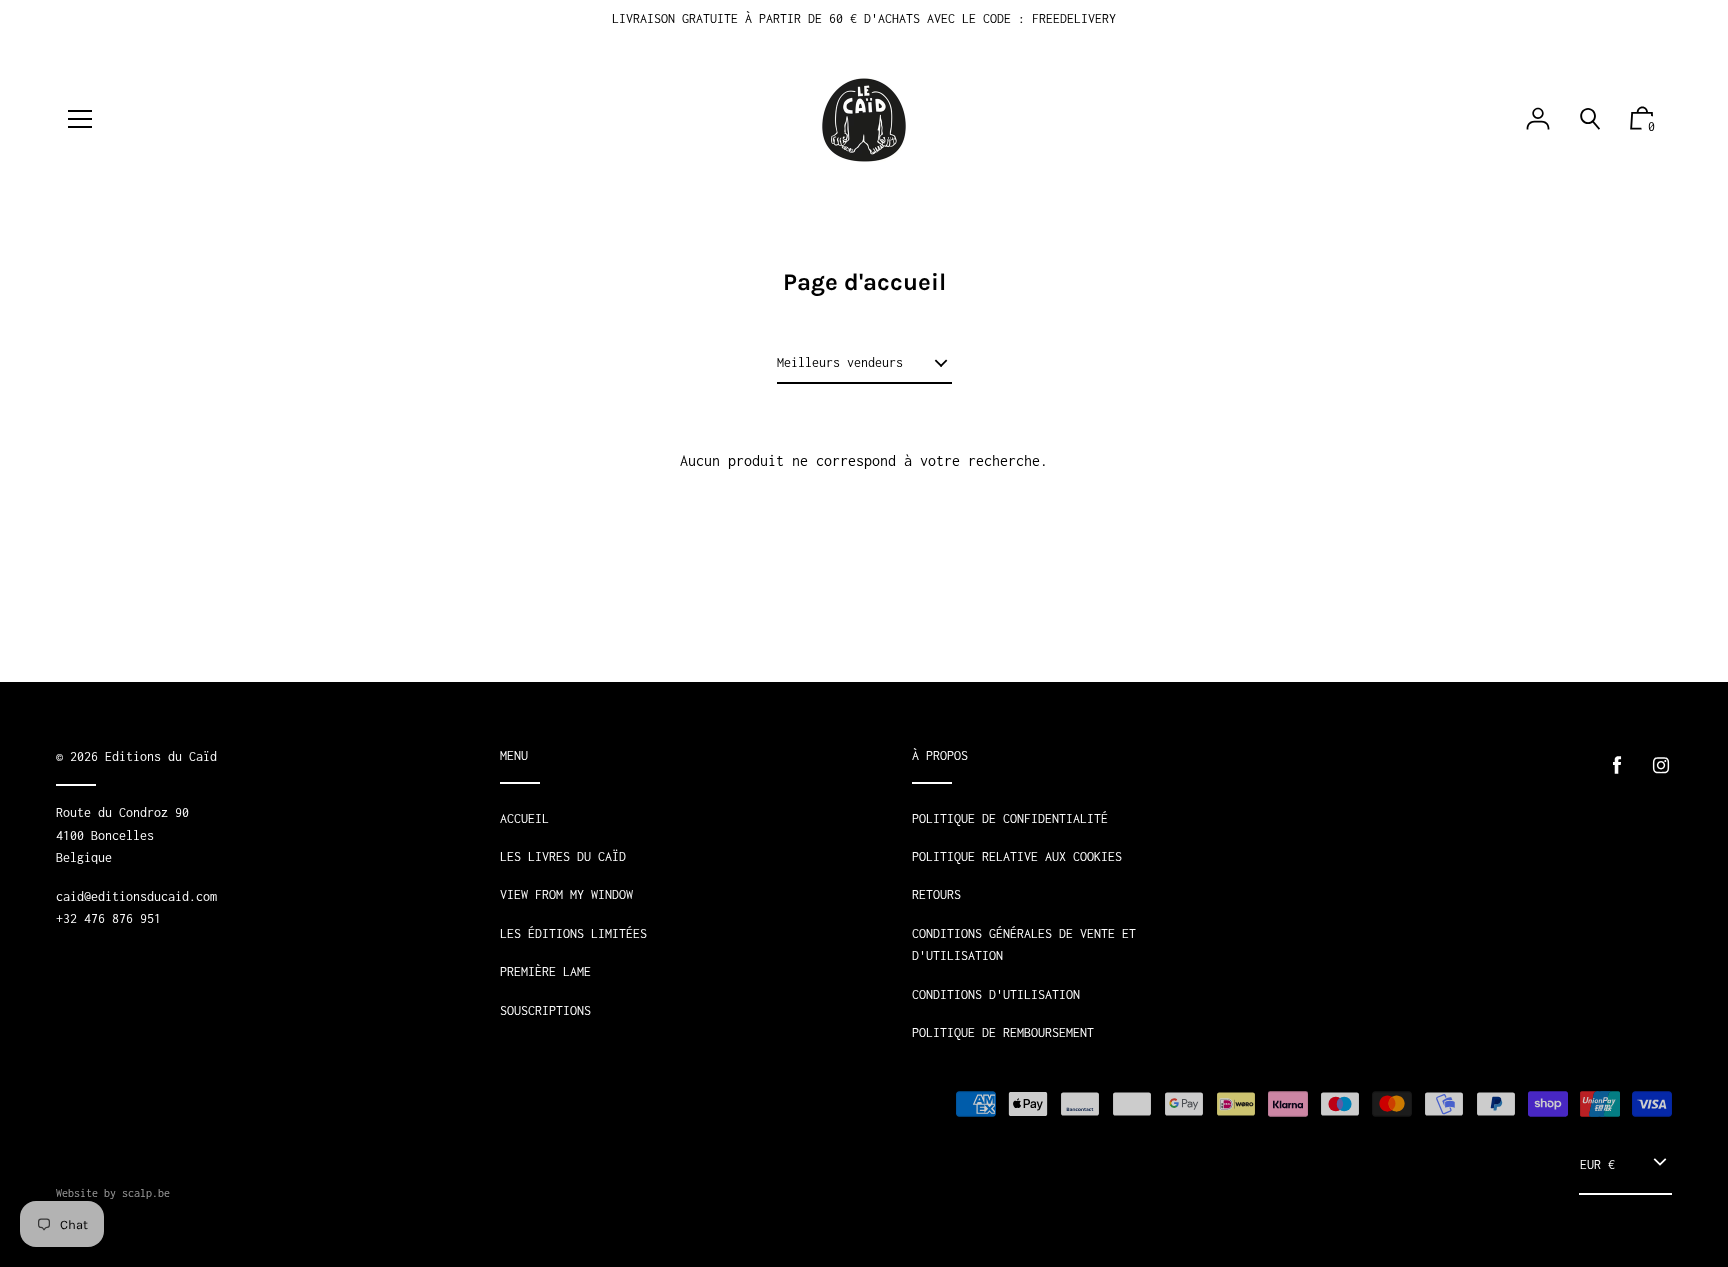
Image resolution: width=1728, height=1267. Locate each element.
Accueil (524, 818)
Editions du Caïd (161, 756)
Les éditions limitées (573, 933)
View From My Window (566, 894)
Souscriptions (545, 1010)
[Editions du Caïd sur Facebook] (1617, 765)
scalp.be (146, 1193)
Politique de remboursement (1003, 1032)
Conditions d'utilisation (996, 994)
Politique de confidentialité (1010, 818)
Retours (936, 894)
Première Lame (545, 971)
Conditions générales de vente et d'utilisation (1024, 944)
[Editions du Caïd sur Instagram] (1661, 765)
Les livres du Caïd (563, 856)
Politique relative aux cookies (1017, 856)
